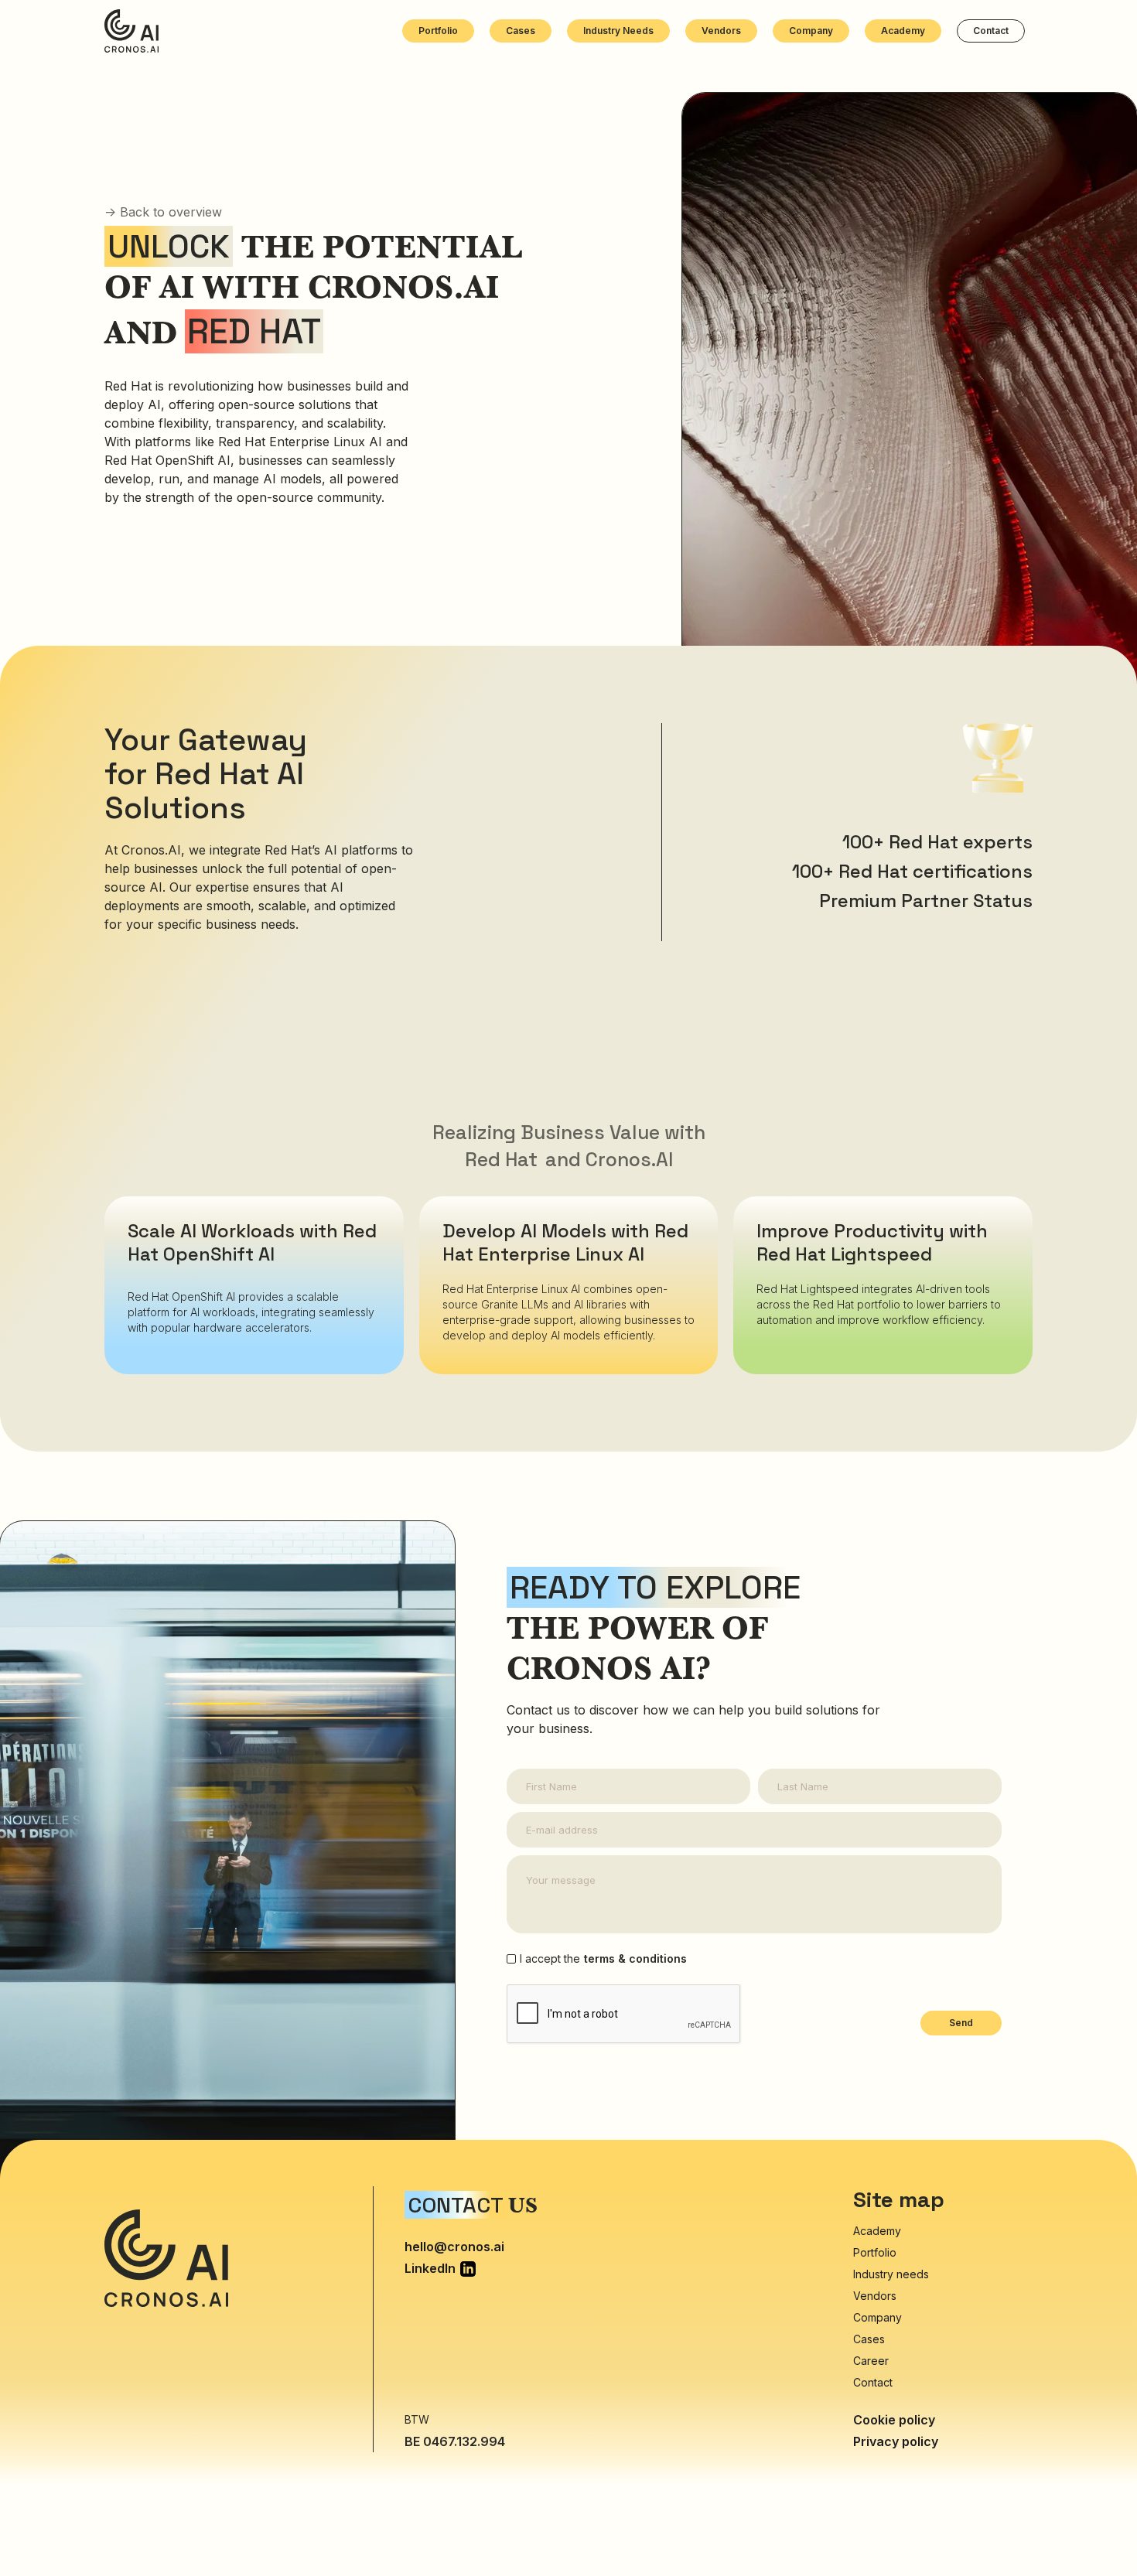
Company (811, 31)
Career (871, 2361)
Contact (991, 31)
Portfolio (438, 31)
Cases (521, 31)
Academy (903, 31)
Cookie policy (894, 2420)
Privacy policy (896, 2441)
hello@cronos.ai (454, 2247)
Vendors (721, 31)
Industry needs (618, 31)
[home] (131, 31)
